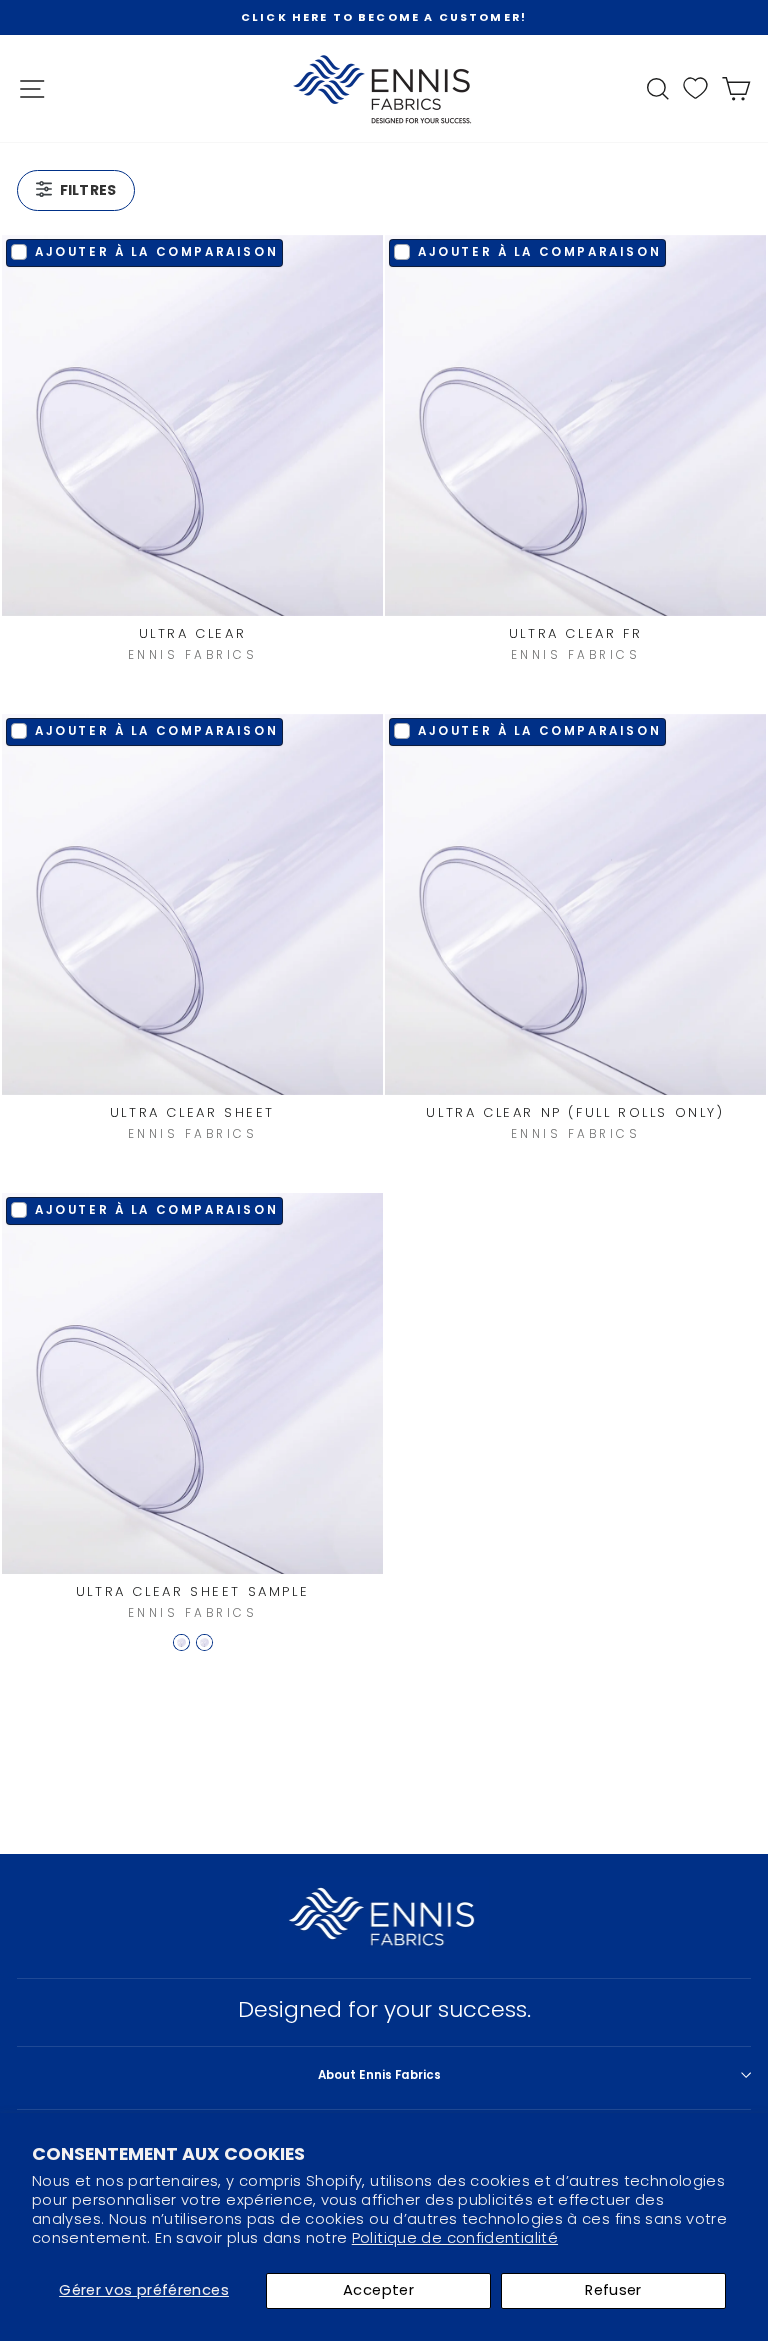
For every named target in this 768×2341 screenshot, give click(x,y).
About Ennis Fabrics (379, 2075)
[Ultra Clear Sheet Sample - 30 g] (181, 1642)
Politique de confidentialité (455, 2238)
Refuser (613, 2290)
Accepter (378, 2290)
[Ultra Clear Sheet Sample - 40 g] (204, 1642)
